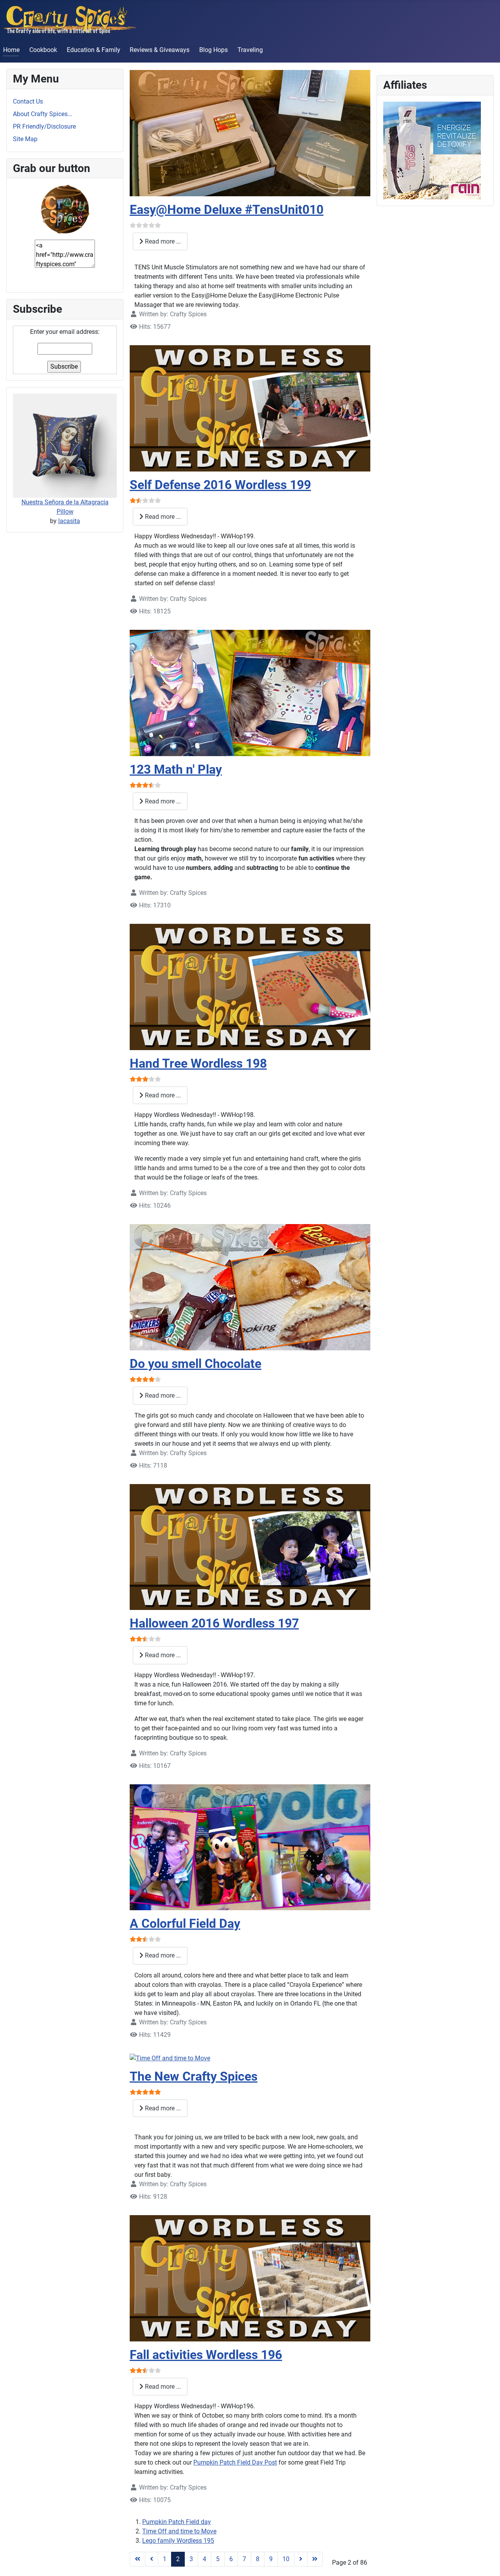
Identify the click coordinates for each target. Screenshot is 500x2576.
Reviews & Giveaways (160, 50)
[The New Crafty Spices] (170, 2058)
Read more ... (162, 241)
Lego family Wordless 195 (178, 2541)
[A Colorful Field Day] (250, 1847)
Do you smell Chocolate (196, 1364)
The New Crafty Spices (194, 2076)
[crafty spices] (65, 209)
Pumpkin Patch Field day (177, 2522)
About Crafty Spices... (43, 114)
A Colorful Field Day (185, 1923)
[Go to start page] (137, 2559)
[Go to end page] (315, 2559)
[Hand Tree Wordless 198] (250, 987)
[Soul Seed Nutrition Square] (432, 150)
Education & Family (94, 50)
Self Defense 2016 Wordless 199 (220, 485)
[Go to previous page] (152, 2559)
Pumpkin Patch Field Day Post (235, 2462)
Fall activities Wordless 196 (206, 2355)
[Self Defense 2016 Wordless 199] (250, 408)
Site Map (25, 139)
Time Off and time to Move (179, 2531)
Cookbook (43, 50)
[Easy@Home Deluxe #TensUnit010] (250, 133)
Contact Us (28, 101)
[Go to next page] (301, 2559)
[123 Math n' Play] (250, 693)
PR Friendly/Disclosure (44, 126)
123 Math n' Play (176, 769)
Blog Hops (213, 50)
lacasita (69, 521)
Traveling (250, 50)
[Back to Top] (486, 2562)
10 (286, 2559)
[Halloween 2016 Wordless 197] (250, 1546)
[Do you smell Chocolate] (250, 1287)
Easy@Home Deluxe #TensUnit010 (227, 210)
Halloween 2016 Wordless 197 (214, 1623)
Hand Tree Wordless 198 (198, 1063)
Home (11, 50)
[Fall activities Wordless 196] (250, 2278)
